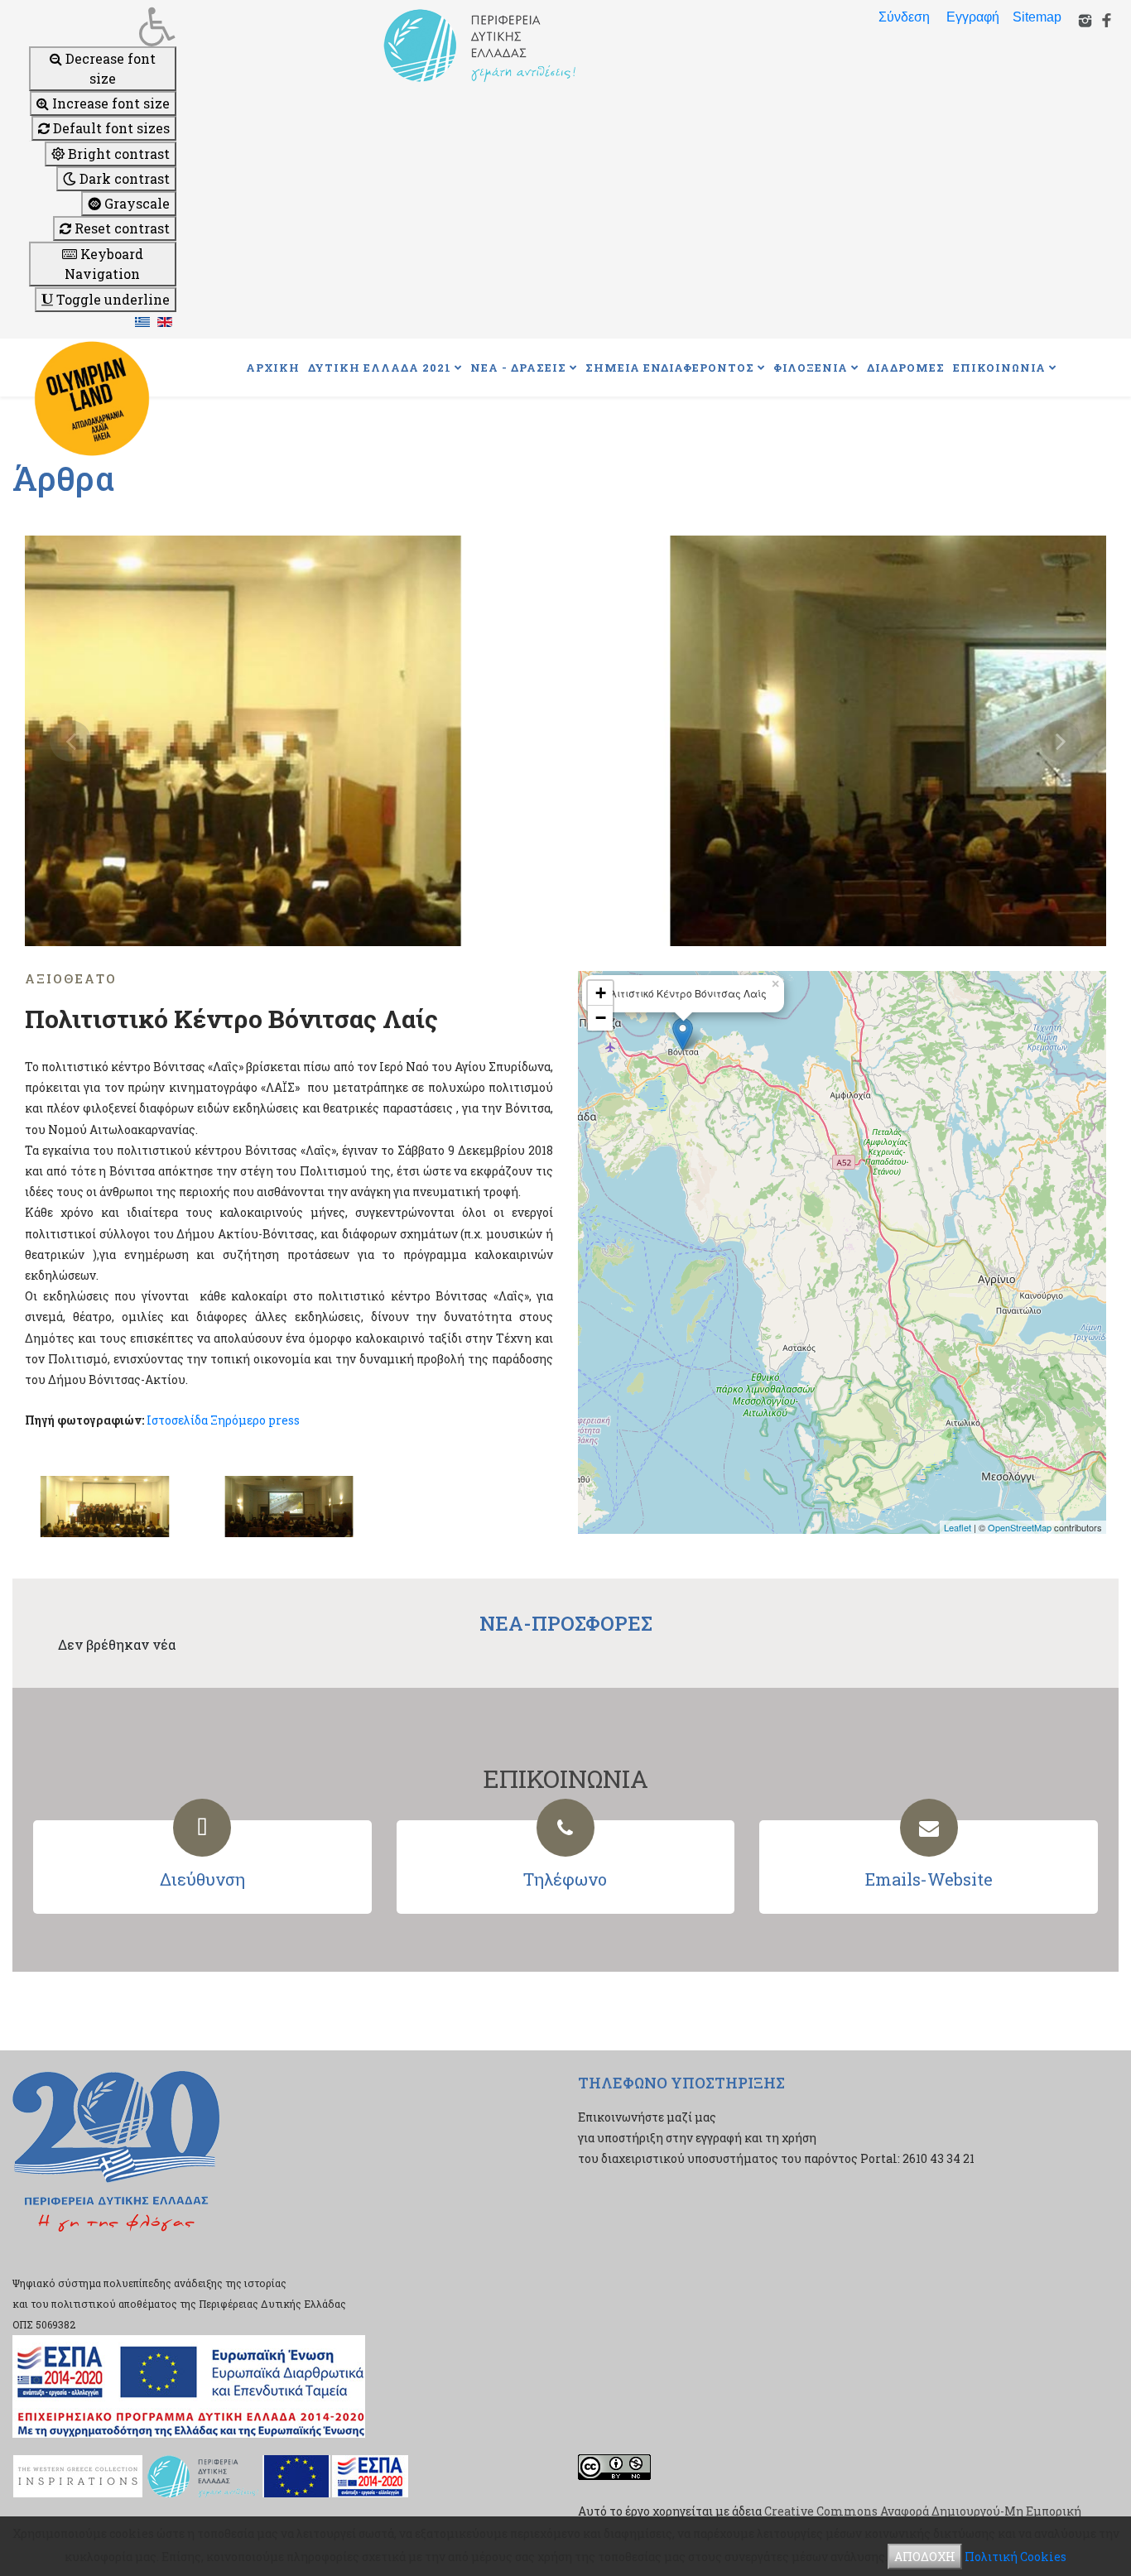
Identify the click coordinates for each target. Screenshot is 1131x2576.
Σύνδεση (904, 17)
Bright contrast (117, 154)
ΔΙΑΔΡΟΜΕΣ (906, 368)
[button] (103, 26)
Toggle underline (111, 299)
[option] (565, 741)
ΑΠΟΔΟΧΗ (925, 2557)
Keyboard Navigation (104, 264)
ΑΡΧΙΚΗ (273, 368)
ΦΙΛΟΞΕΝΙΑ (811, 368)
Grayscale (135, 203)
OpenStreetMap (1020, 1527)
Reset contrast (120, 228)
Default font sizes (110, 128)
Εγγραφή (973, 17)
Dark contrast (123, 178)
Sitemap (1037, 17)
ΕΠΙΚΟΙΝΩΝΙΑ (999, 368)
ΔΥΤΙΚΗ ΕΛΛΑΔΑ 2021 (380, 368)
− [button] (601, 1018)
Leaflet (958, 1527)
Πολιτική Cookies (1015, 2557)
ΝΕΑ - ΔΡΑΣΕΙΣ (518, 368)
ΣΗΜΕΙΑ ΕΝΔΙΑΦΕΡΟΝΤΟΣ (670, 368)
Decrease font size (109, 68)
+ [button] (601, 993)
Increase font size (109, 103)
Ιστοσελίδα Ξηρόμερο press (223, 1420)
